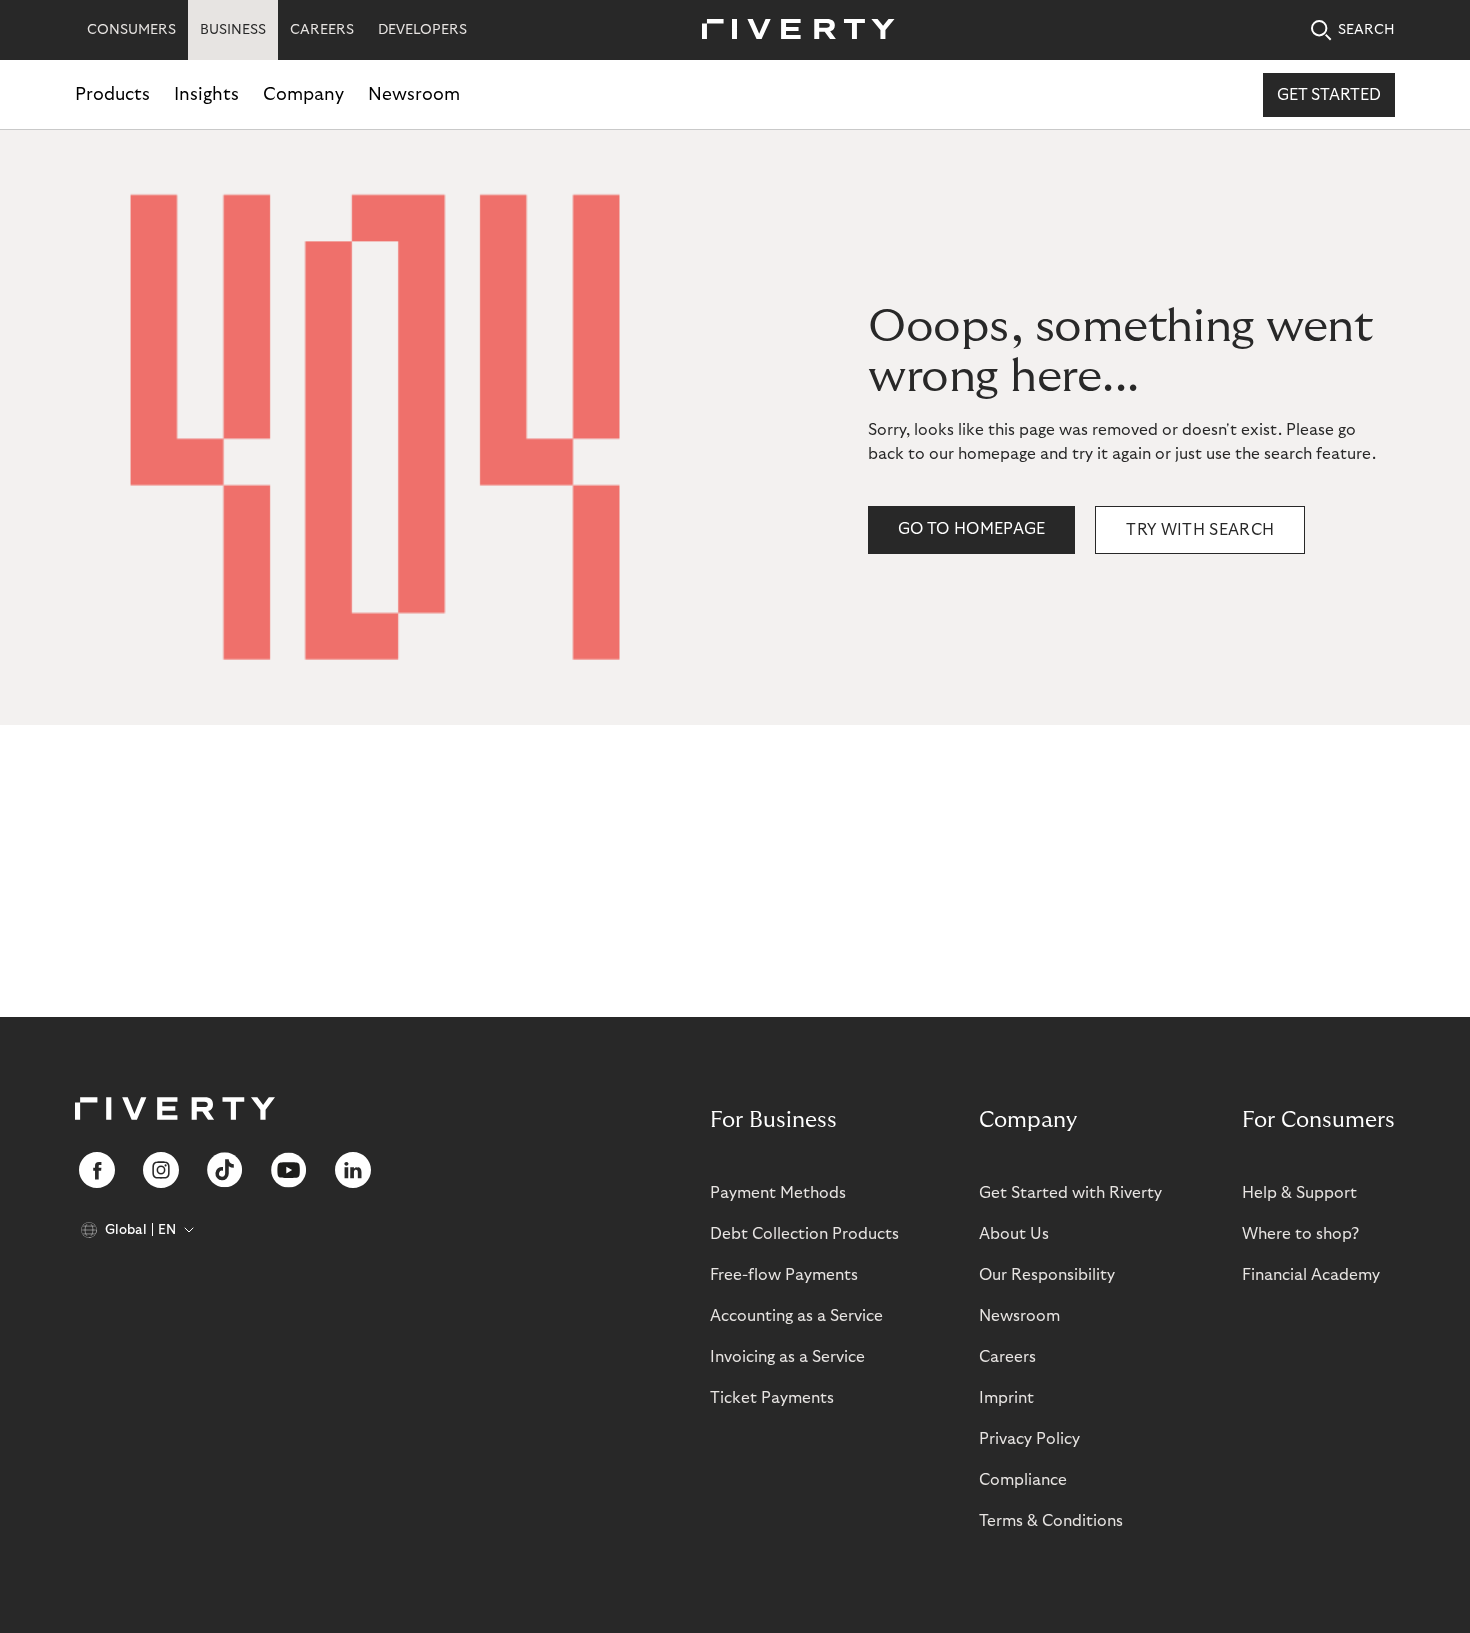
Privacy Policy (1029, 1439)
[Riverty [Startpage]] (791, 30)
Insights (206, 94)
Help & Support (1299, 1193)
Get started (1329, 95)
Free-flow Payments (784, 1275)
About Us (1014, 1234)
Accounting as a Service (796, 1316)
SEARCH (1366, 30)
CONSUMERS (131, 30)
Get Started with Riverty (1070, 1193)
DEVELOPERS (422, 30)
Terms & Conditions (1051, 1521)
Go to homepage (971, 529)
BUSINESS (233, 30)
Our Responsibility (1047, 1275)
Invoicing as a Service (787, 1357)
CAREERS (322, 30)
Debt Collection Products (804, 1234)
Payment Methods (778, 1193)
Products (112, 94)
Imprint (1006, 1398)
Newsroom (414, 94)
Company (303, 94)
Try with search (1200, 530)
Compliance (1023, 1480)
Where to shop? (1300, 1234)
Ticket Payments (772, 1398)
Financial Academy (1311, 1275)
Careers (1007, 1357)
